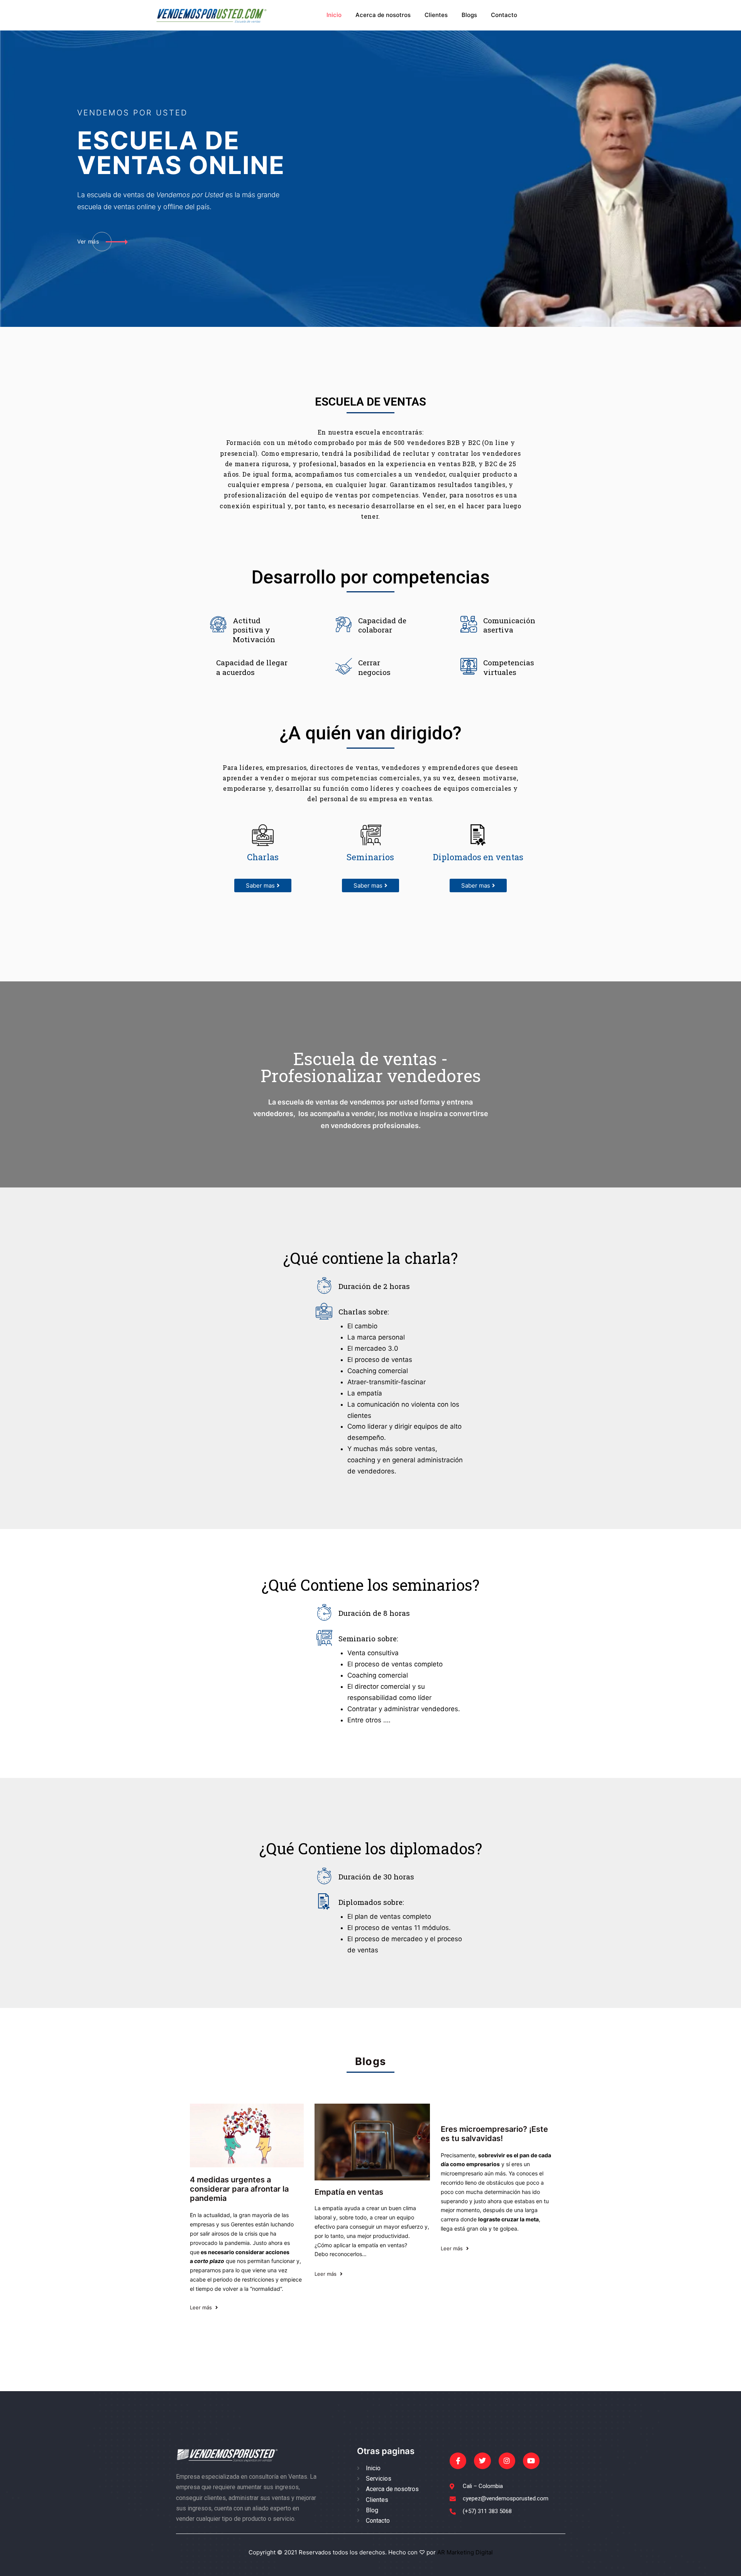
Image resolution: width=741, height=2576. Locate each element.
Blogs (469, 15)
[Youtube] (531, 2461)
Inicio (334, 15)
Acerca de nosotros (383, 15)
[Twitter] (482, 2461)
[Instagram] (507, 2461)
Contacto (504, 15)
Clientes (436, 15)
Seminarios (370, 857)
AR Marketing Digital (464, 2552)
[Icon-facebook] (458, 2461)
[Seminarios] (370, 835)
